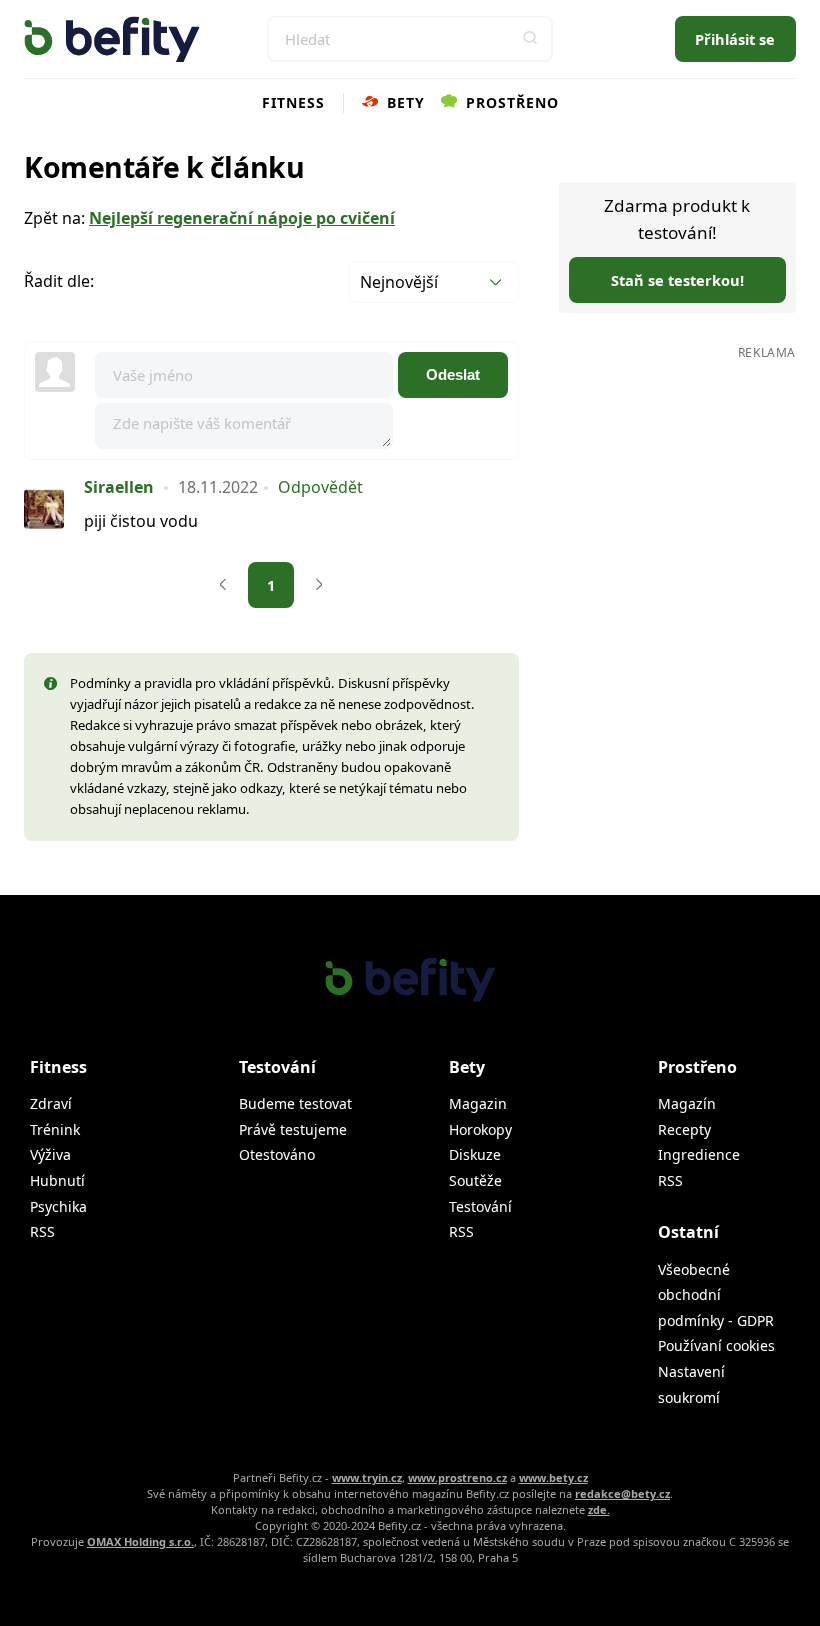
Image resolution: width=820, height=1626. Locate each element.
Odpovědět (320, 487)
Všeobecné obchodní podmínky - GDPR (716, 1295)
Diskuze (475, 1154)
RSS (42, 1231)
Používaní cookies (716, 1345)
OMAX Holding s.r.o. (140, 1541)
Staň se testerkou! (677, 280)
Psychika (58, 1206)
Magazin (478, 1103)
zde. (599, 1509)
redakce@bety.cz (622, 1493)
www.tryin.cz (367, 1477)
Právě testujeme (293, 1129)
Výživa (50, 1154)
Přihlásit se (735, 39)
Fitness (293, 102)
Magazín (687, 1103)
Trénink (55, 1129)
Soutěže (475, 1180)
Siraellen (119, 487)
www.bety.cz (553, 1477)
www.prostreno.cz (457, 1477)
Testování (480, 1206)
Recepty (684, 1129)
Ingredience (699, 1154)
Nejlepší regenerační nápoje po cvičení (242, 218)
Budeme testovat (295, 1103)
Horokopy (480, 1129)
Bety (403, 102)
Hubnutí (57, 1180)
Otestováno (277, 1154)
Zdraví (51, 1103)
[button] (530, 39)
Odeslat (453, 375)
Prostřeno (510, 102)
